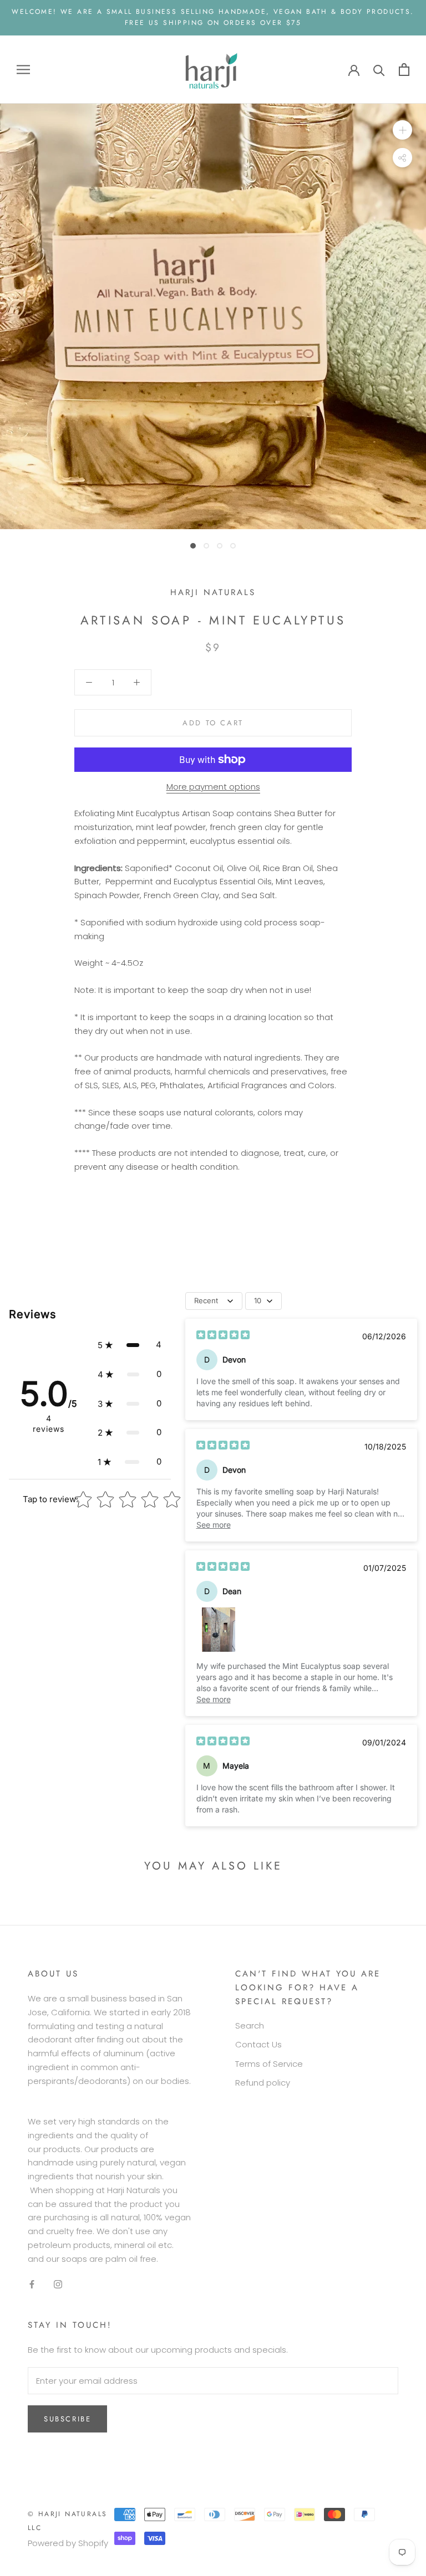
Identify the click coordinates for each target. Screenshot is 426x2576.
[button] (130, 1345)
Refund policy (263, 2083)
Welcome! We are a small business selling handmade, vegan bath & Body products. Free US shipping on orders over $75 (213, 17)
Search (250, 2026)
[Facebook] (32, 2284)
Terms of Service (269, 2064)
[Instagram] (58, 2284)
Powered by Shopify (68, 2543)
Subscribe (67, 2419)
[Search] (379, 70)
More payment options (213, 787)
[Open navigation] (23, 69)
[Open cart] (404, 70)
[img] (223, 1336)
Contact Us (258, 2044)
